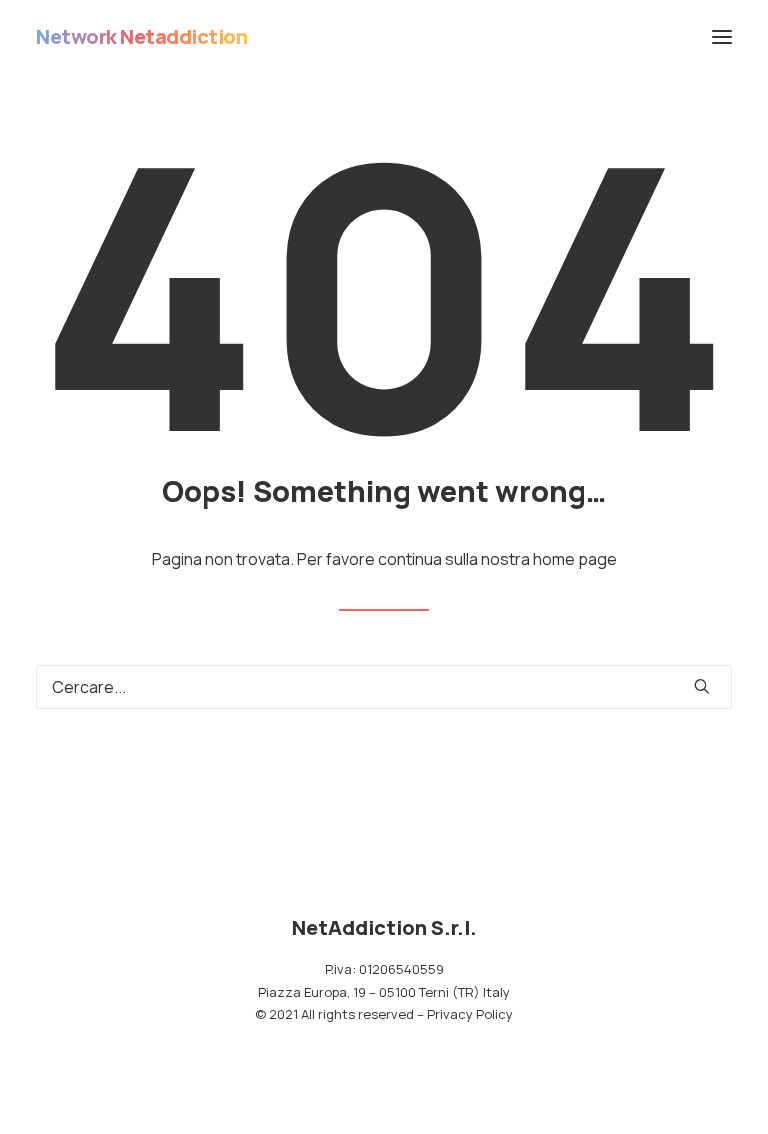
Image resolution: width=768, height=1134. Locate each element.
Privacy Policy (470, 1014)
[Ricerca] (384, 687)
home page (575, 559)
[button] (722, 37)
